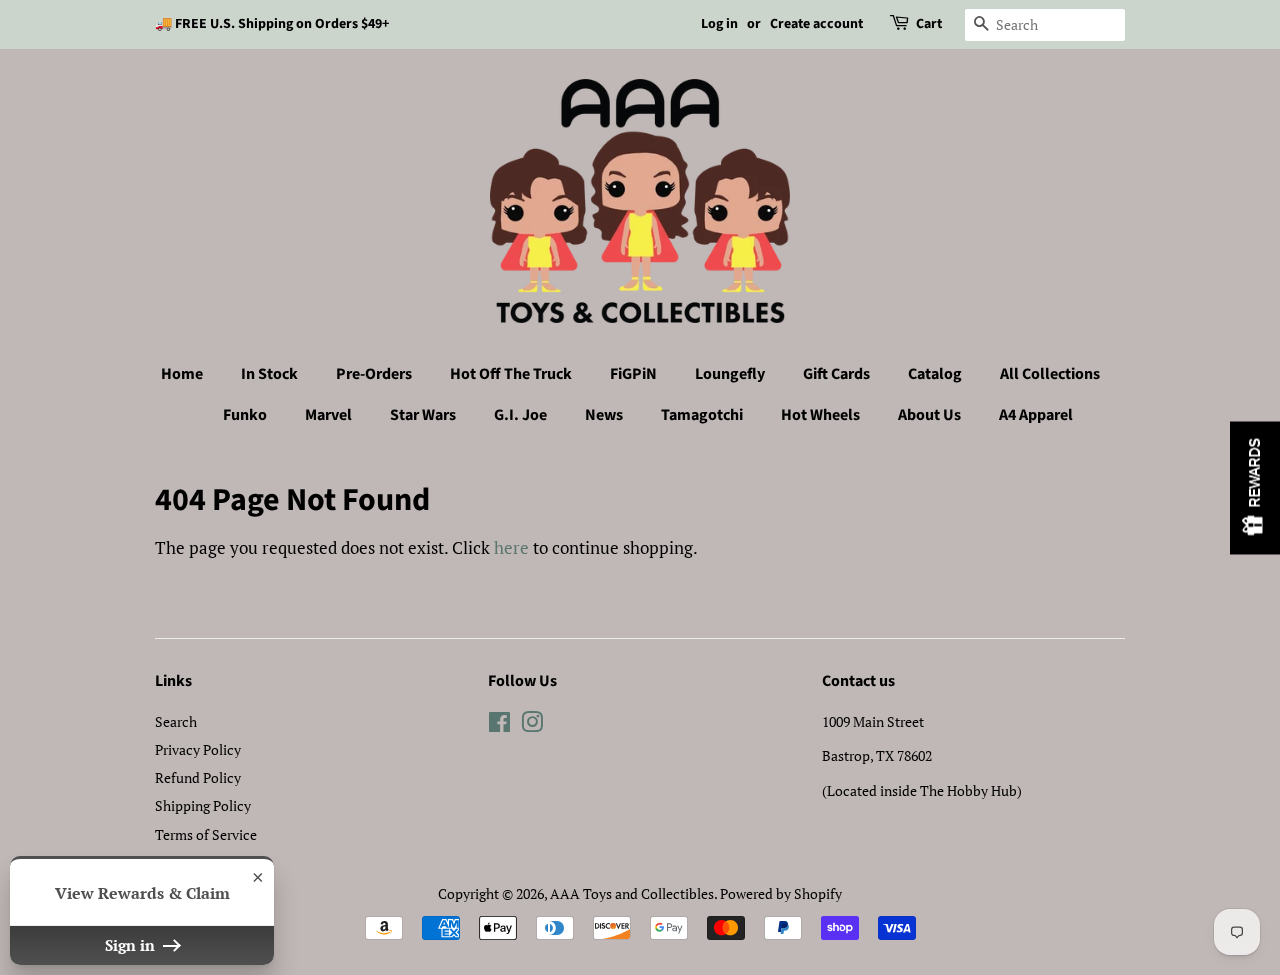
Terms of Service (206, 834)
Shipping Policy (203, 805)
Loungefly (730, 374)
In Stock (269, 374)
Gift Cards (836, 374)
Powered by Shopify (781, 893)
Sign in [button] (132, 945)
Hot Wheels (820, 415)
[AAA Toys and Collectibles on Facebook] (499, 725)
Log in (719, 24)
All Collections (1050, 374)
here (511, 547)
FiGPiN (633, 374)
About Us (929, 415)
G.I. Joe (520, 415)
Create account (816, 24)
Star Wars (423, 415)
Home (182, 374)
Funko (245, 415)
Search (176, 721)
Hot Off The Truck (511, 374)
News (604, 415)
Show (1255, 487)
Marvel (328, 415)
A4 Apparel (1036, 415)
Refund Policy (198, 777)
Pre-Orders (374, 374)
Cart (929, 24)
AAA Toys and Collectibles (632, 893)
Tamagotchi (702, 415)
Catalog (935, 374)
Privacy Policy (198, 749)
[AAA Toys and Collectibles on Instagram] (532, 725)
